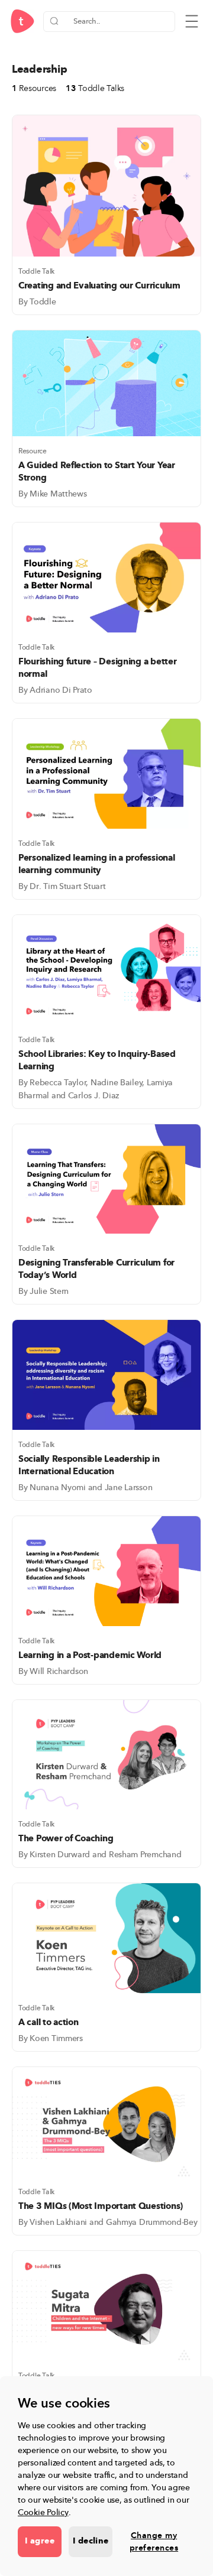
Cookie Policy (43, 2512)
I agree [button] (40, 2541)
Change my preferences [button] (154, 2542)
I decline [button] (91, 2541)
